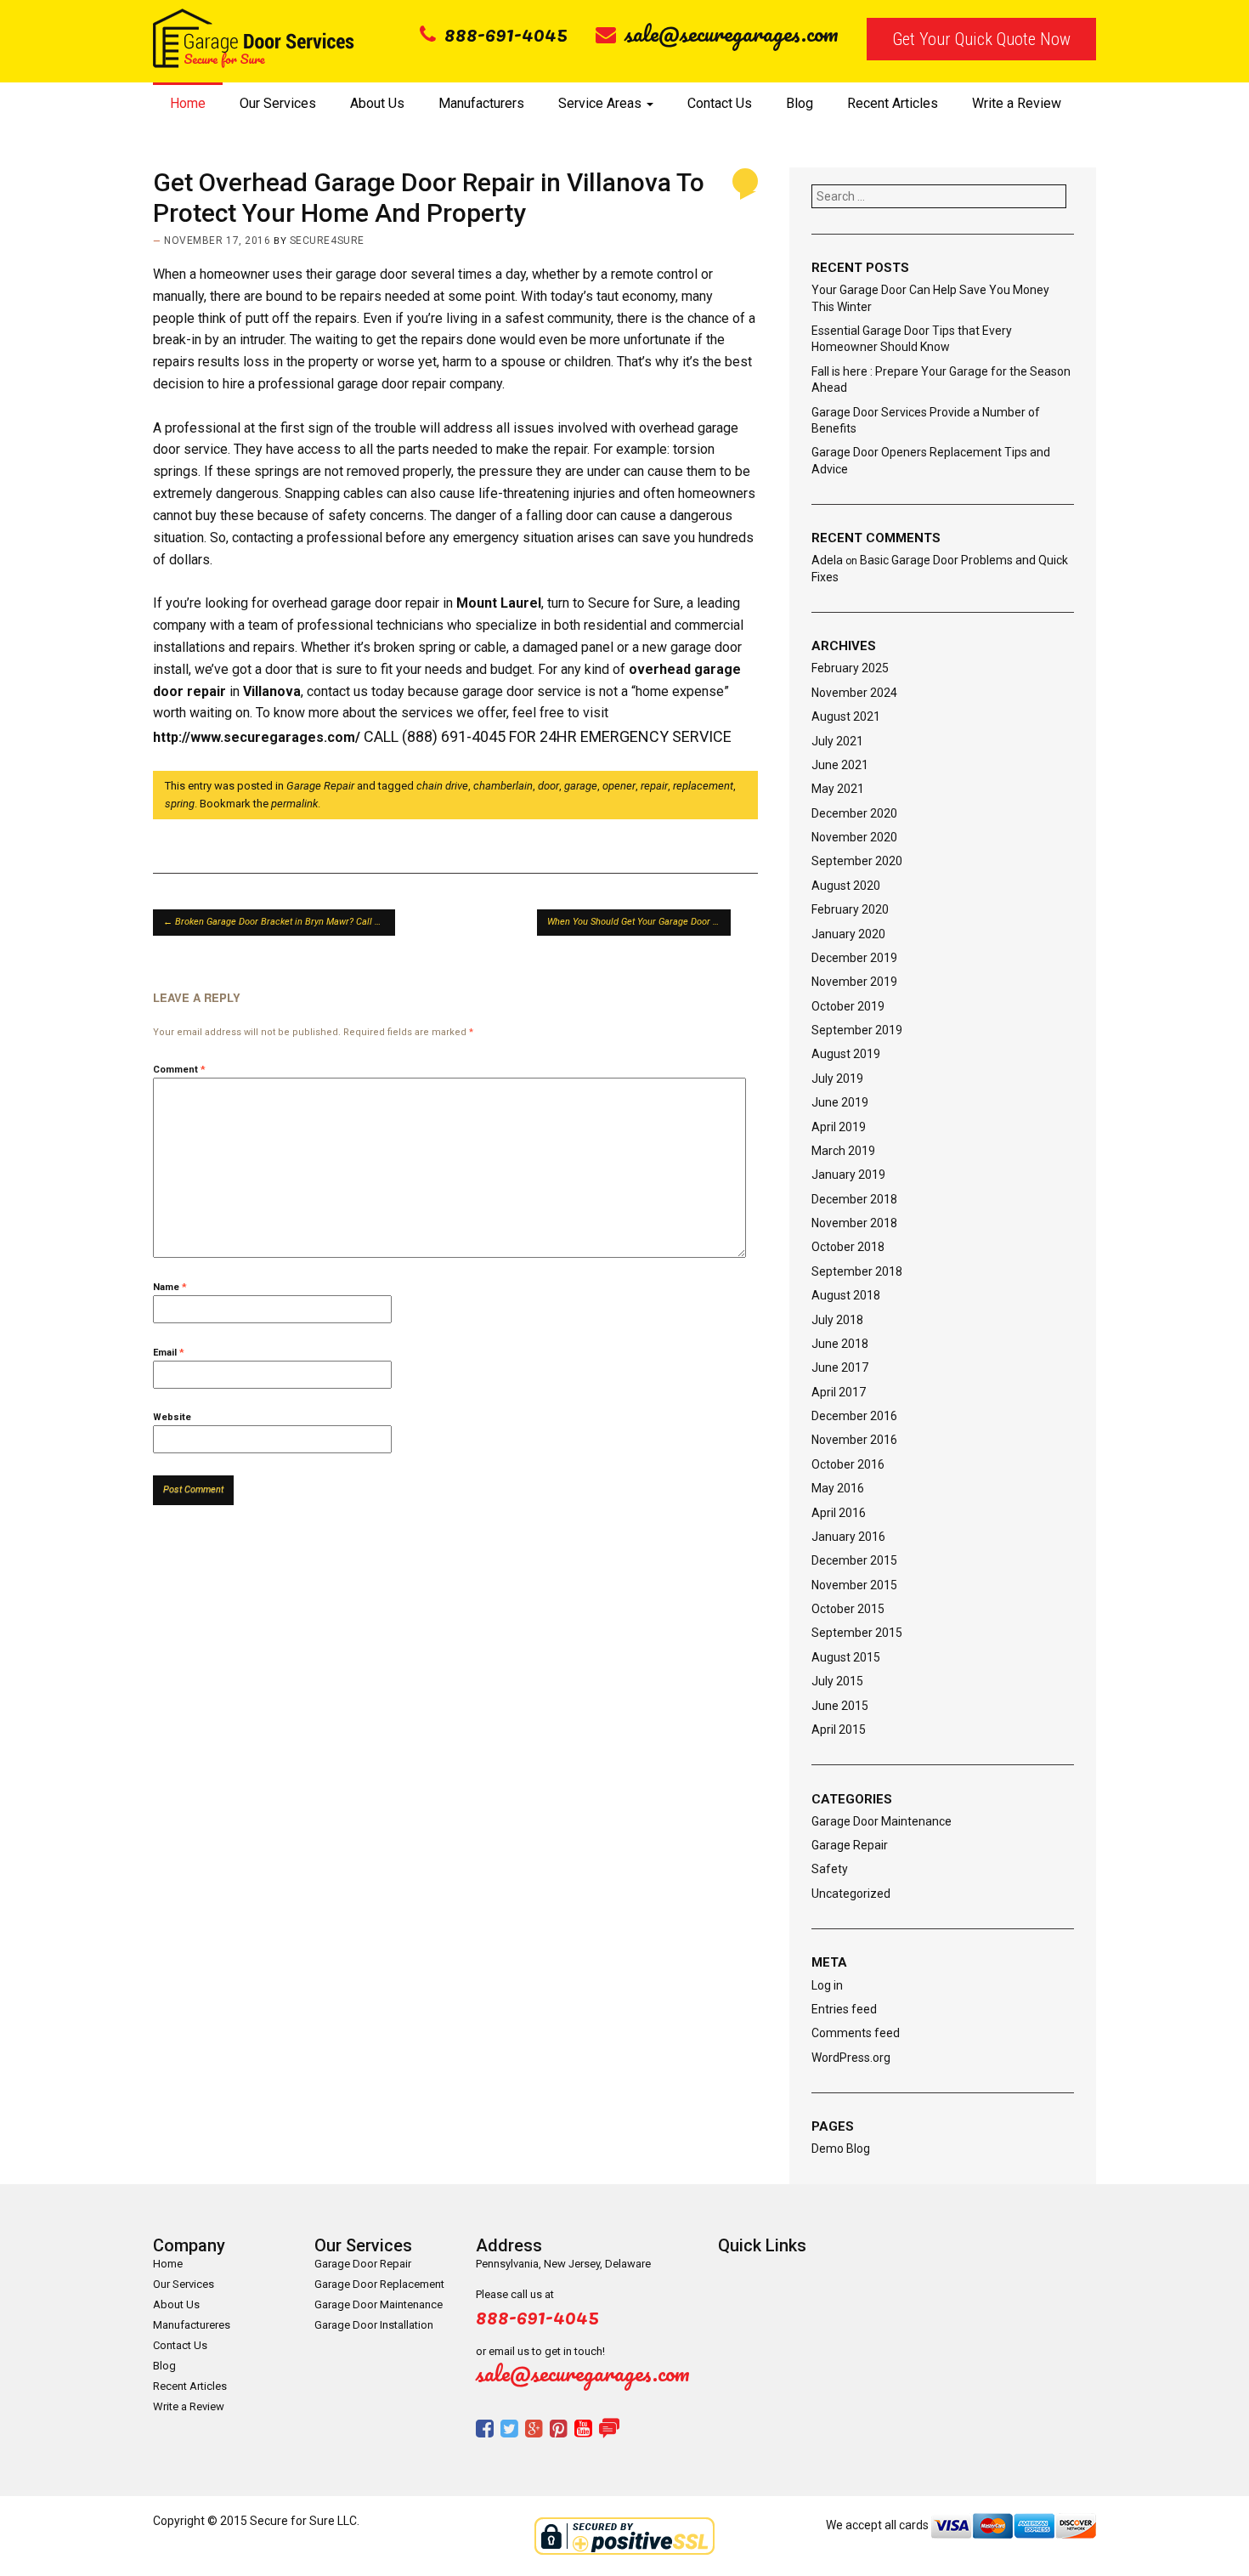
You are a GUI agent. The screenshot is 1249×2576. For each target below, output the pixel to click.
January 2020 (848, 934)
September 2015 (857, 1633)
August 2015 (846, 1657)
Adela (827, 560)
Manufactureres (192, 2325)
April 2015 (839, 1730)
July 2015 (837, 1681)
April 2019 (839, 1127)
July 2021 (837, 741)
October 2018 (848, 1247)
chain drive (442, 786)
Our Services (278, 103)
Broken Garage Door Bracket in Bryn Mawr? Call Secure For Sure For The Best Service (279, 922)
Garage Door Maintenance (882, 1821)
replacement (703, 786)
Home (188, 103)
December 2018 (854, 1199)
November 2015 (854, 1585)
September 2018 (857, 1271)
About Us (377, 103)
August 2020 (846, 886)
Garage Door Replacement (379, 2284)
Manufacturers (481, 103)
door (548, 786)
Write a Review (1017, 103)
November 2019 (854, 982)
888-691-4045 (506, 33)
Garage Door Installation (374, 2325)
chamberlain (503, 786)
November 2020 (854, 837)
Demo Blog (841, 2149)
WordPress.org (851, 2058)
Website (172, 1417)
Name (170, 1287)
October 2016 (848, 1464)
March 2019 (843, 1151)
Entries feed (844, 2009)
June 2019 (840, 1102)
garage (581, 786)
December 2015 (854, 1560)
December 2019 (854, 958)
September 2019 (857, 1030)
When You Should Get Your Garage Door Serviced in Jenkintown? (639, 922)
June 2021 (840, 765)
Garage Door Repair (363, 2264)
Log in (827, 1985)
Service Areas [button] (602, 103)
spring (180, 804)
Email (169, 1353)
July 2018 (837, 1320)
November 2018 (854, 1223)
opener (619, 786)
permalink (294, 804)
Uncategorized (851, 1894)
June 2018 (840, 1344)
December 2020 (854, 813)
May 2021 (838, 789)
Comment (179, 1070)
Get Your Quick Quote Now (981, 39)
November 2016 (854, 1440)
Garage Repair (320, 786)
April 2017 (839, 1392)
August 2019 (846, 1054)
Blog (800, 103)
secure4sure (327, 241)
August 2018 (846, 1295)
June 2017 (840, 1367)
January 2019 (848, 1175)
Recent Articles (893, 103)
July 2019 (837, 1079)
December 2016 (854, 1416)
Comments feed (856, 2033)
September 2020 (857, 861)
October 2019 (848, 1006)
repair (654, 786)
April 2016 (839, 1513)
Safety (830, 1869)
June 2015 (840, 1706)
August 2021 (846, 716)
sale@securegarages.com (732, 33)
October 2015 (848, 1609)
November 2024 (854, 693)
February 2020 (850, 909)
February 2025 (850, 668)
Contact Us (720, 103)
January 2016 (848, 1537)
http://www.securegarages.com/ (257, 737)
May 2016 (838, 1488)
